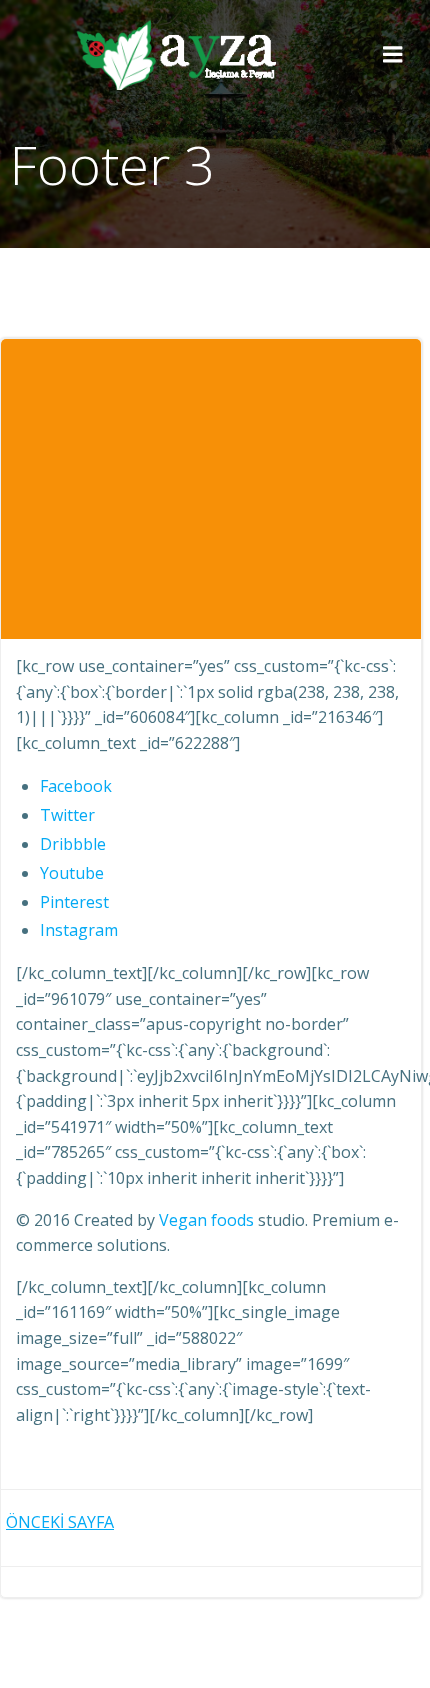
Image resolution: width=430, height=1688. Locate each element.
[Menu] (393, 55)
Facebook (76, 786)
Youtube (72, 873)
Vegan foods (206, 1220)
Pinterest (74, 902)
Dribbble (73, 844)
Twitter (67, 815)
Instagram (79, 930)
